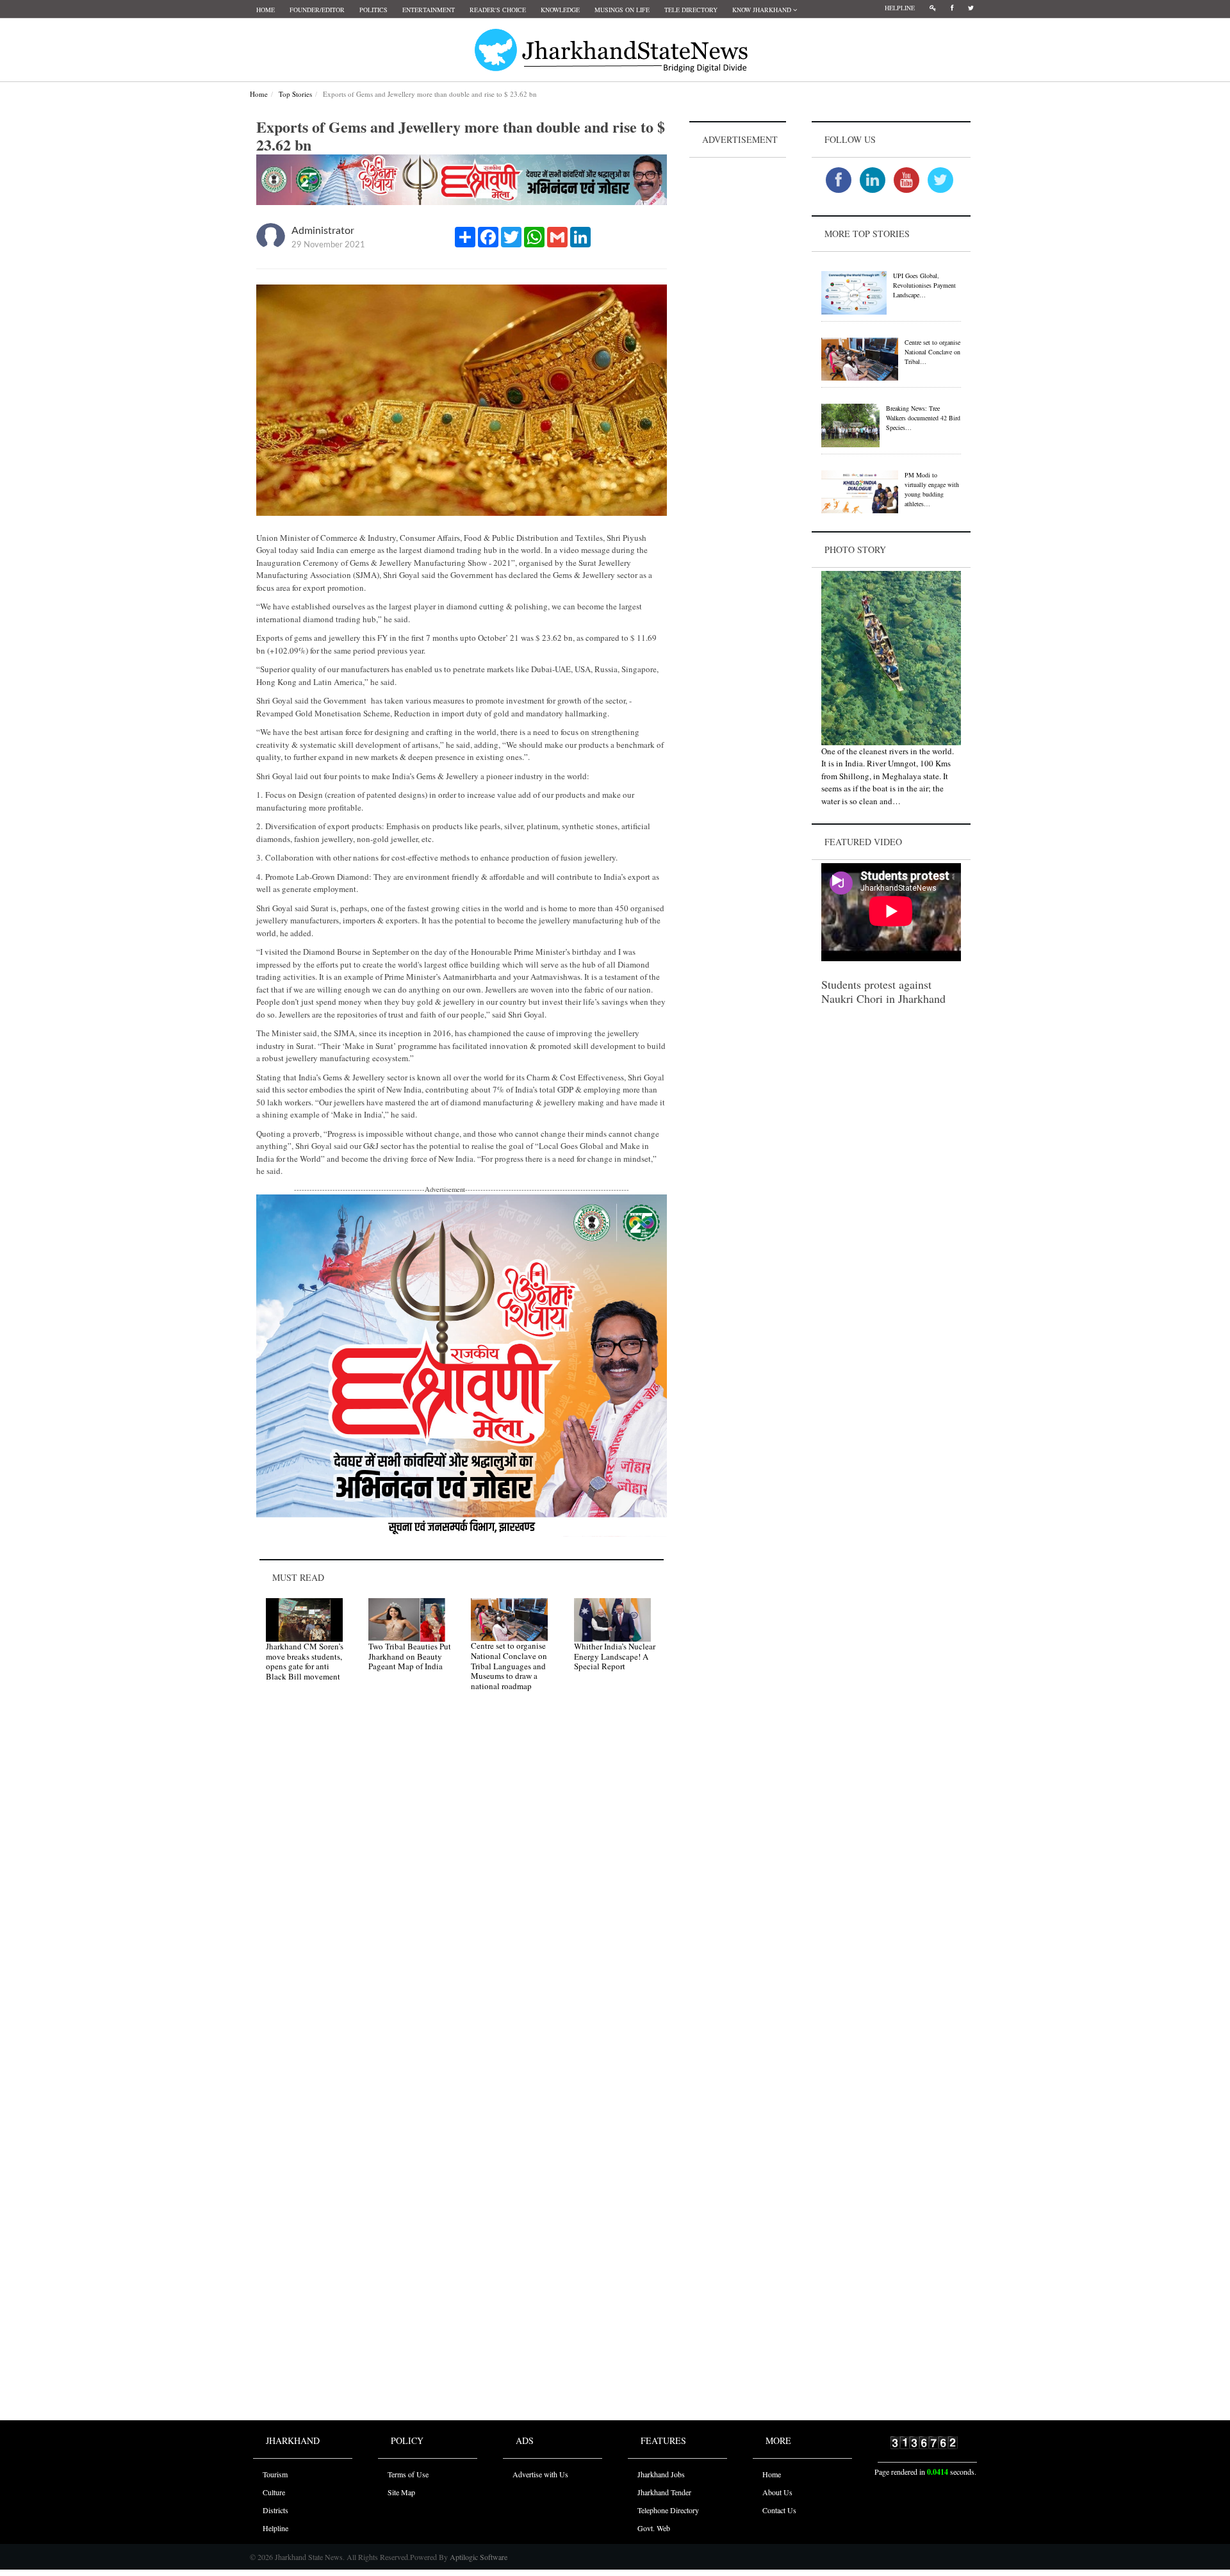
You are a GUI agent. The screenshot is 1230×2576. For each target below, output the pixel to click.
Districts (275, 2510)
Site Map (401, 2492)
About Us (777, 2492)
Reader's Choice (498, 10)
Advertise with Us (540, 2474)
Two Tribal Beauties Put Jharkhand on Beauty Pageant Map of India (410, 1656)
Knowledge (560, 10)
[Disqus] (462, 1883)
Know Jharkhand (763, 10)
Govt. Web (654, 2528)
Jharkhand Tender (664, 2492)
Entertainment (429, 10)
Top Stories (295, 94)
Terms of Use (408, 2474)
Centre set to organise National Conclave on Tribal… (932, 352)
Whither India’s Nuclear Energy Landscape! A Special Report (615, 1656)
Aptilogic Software (478, 2557)
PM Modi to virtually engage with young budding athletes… (932, 489)
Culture (274, 2492)
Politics (373, 10)
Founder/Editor (317, 10)
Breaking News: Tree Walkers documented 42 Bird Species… (923, 418)
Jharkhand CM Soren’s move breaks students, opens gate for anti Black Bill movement (305, 1661)
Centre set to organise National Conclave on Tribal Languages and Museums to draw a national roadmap (509, 1665)
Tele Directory (691, 10)
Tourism (275, 2474)
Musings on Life (622, 10)
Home (266, 10)
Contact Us (779, 2510)
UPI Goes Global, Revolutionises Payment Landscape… (924, 285)
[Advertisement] (738, 353)
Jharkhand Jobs (661, 2474)
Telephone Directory (668, 2510)
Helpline (900, 8)
